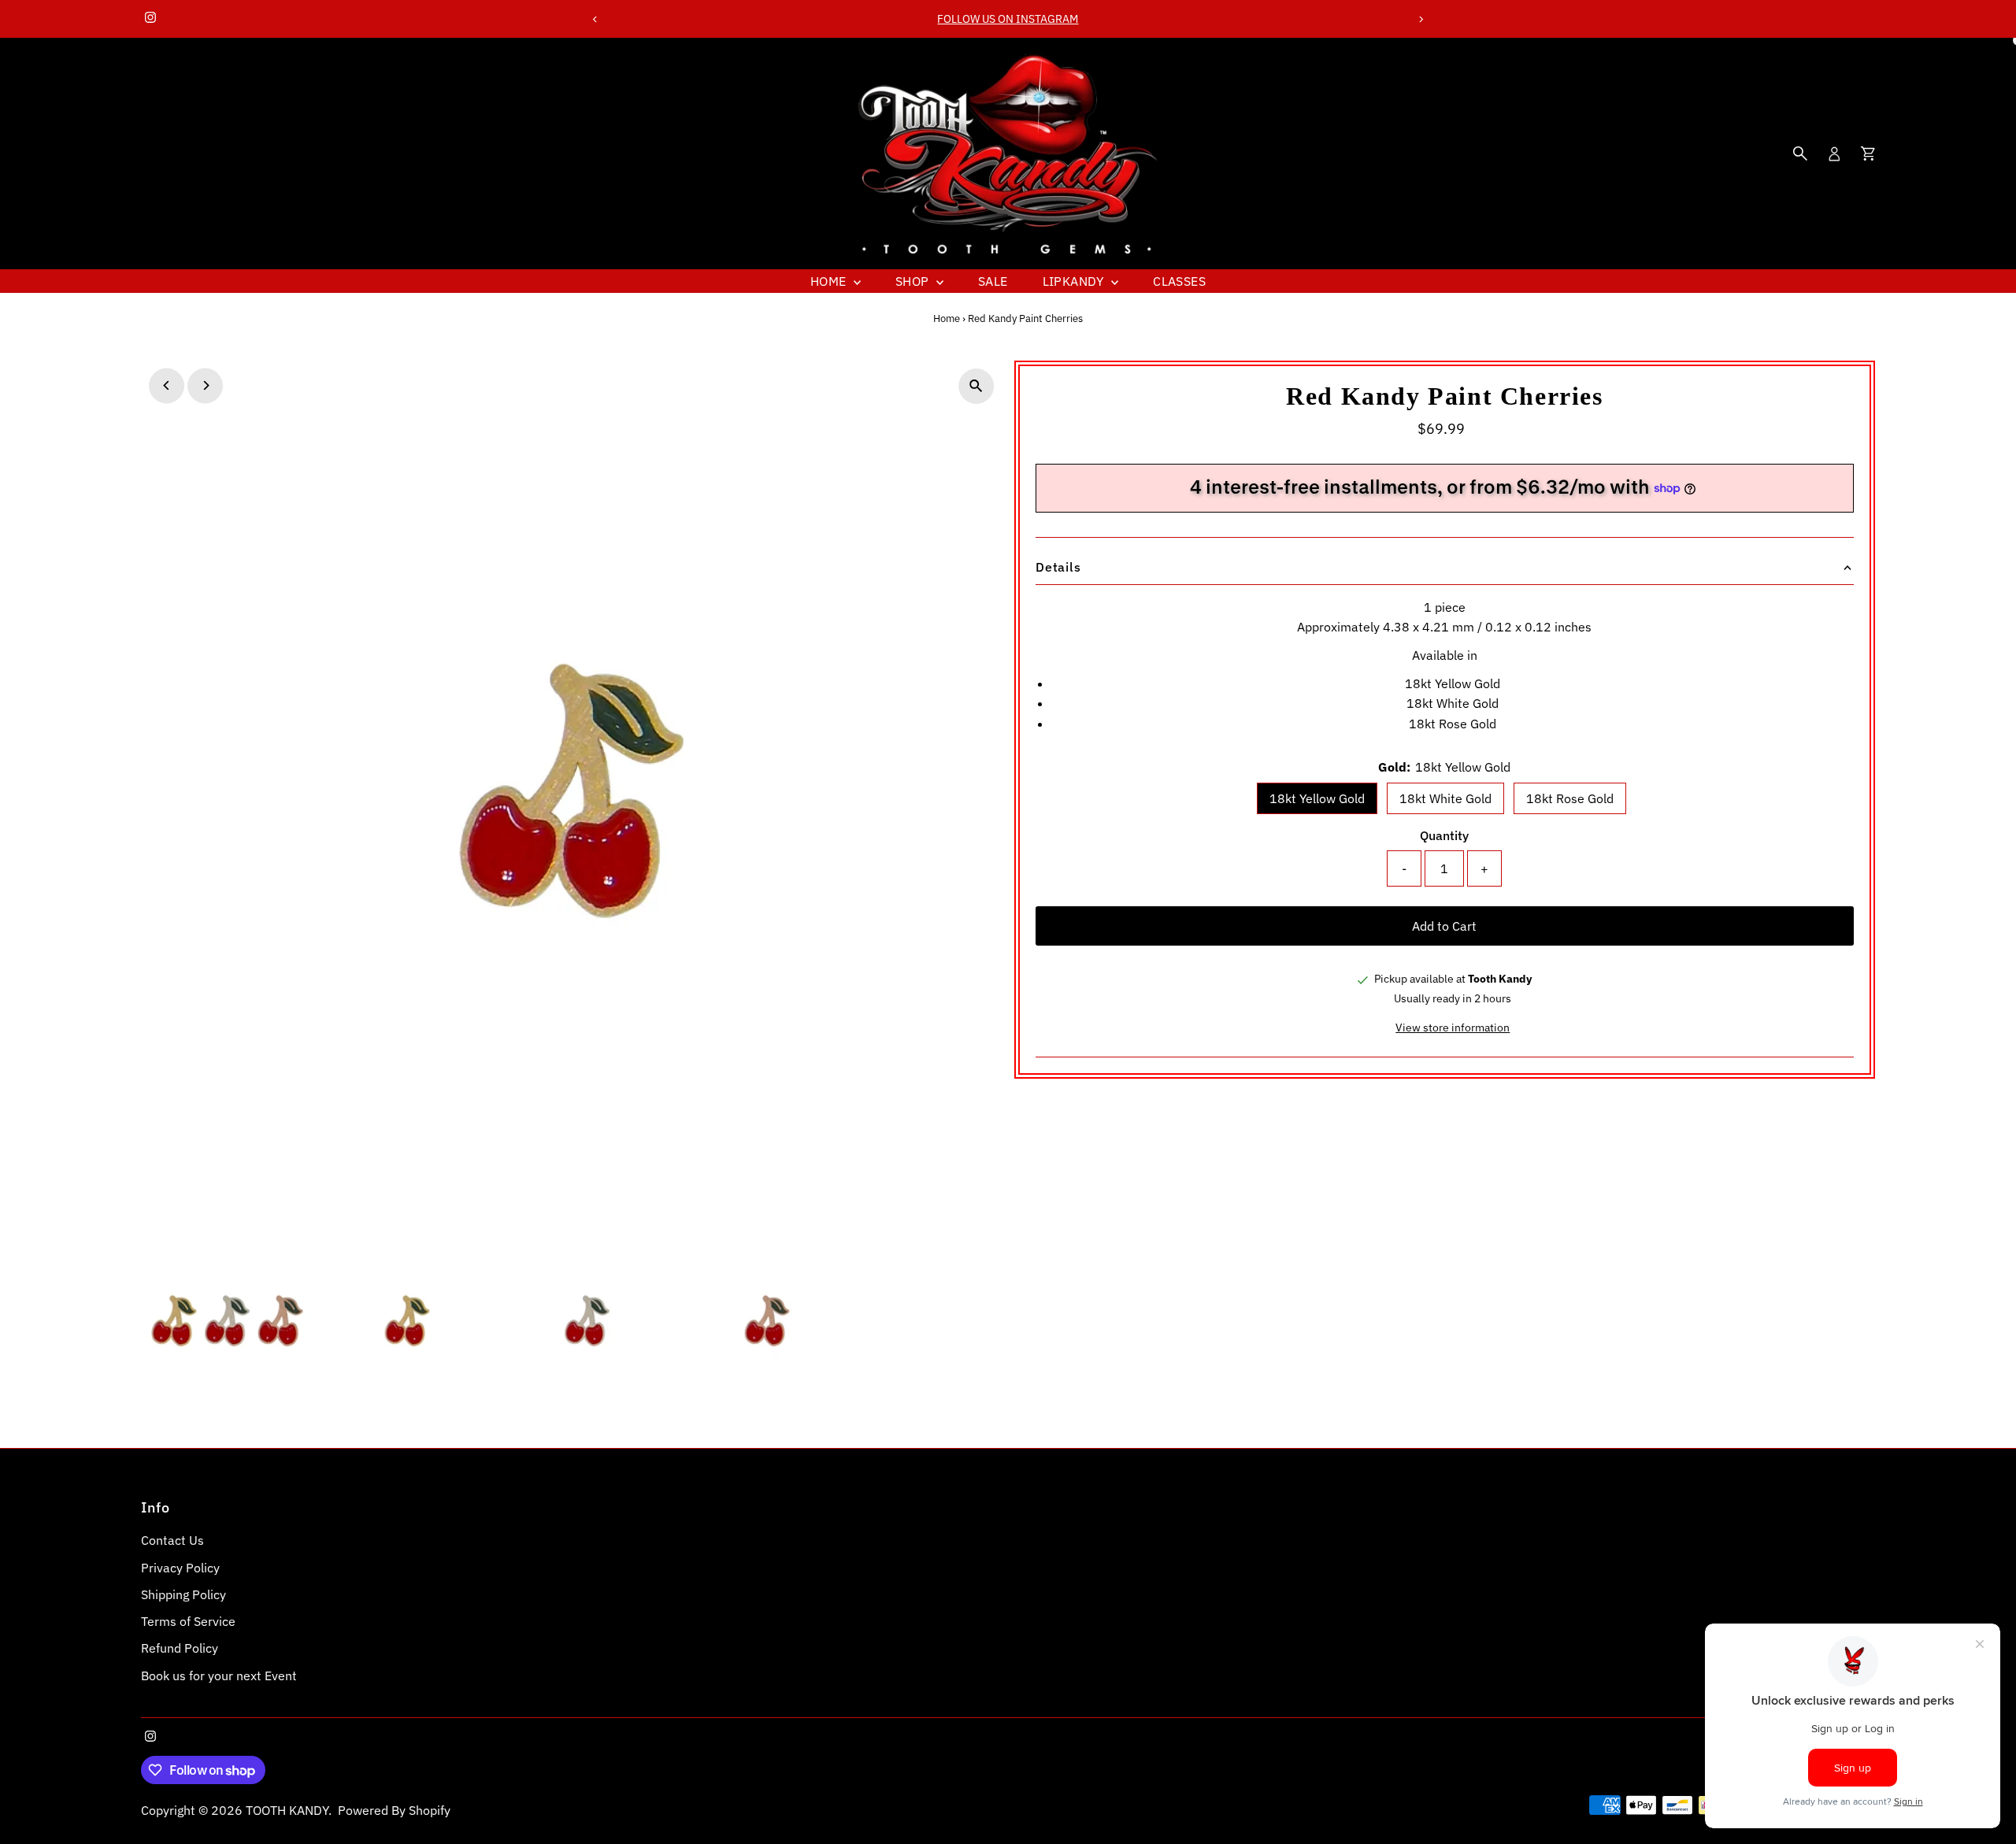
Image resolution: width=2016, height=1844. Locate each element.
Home (830, 281)
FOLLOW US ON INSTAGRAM (1008, 19)
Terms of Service (188, 1621)
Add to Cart (1444, 926)
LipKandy (1075, 281)
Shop (914, 281)
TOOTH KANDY (287, 1810)
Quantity (1444, 835)
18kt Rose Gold (1570, 798)
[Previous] (596, 19)
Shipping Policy (183, 1594)
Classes (1179, 281)
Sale (993, 281)
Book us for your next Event (219, 1676)
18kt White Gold (1445, 798)
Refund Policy (180, 1648)
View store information (1453, 1028)
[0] (1868, 154)
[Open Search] (1800, 154)
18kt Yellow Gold (1317, 798)
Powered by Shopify (394, 1810)
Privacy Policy (180, 1568)
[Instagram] (150, 19)
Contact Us (172, 1540)
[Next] (1420, 19)
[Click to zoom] (976, 386)
